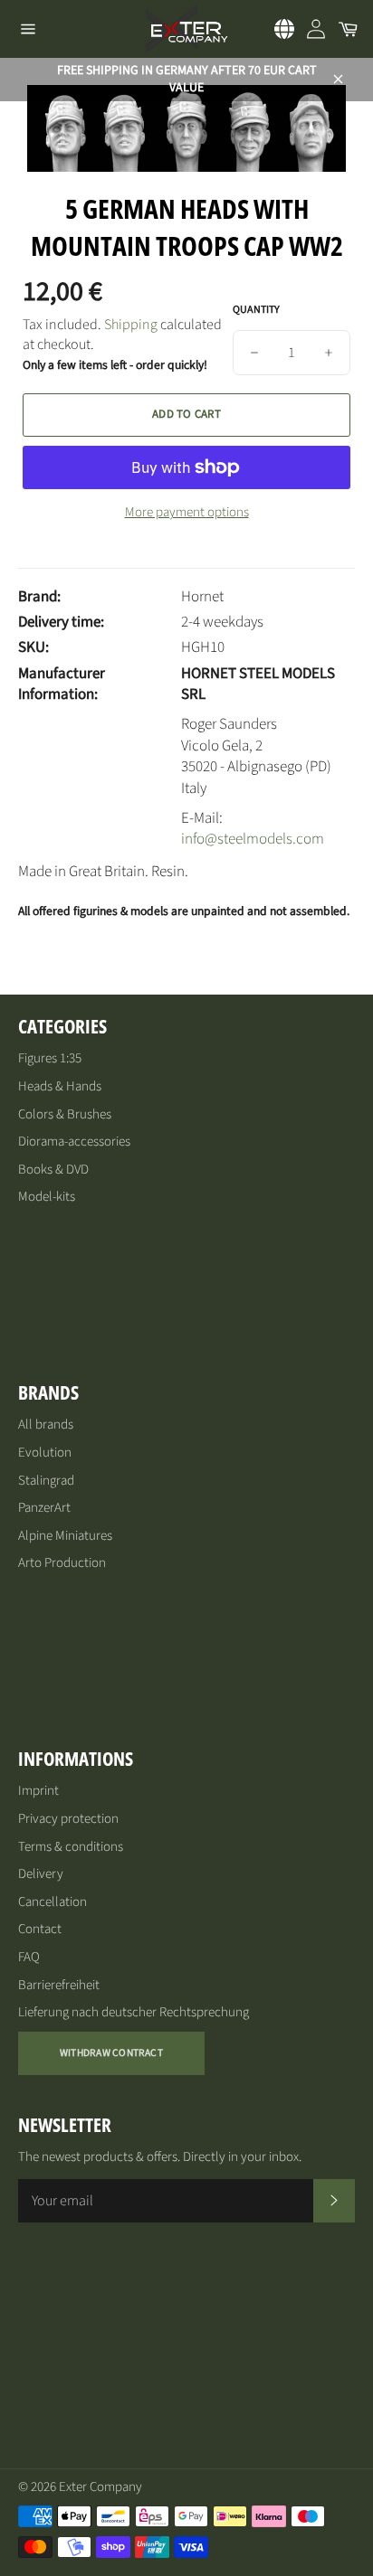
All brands (46, 1425)
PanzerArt (44, 1508)
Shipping (131, 325)
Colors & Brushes (65, 1114)
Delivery (41, 1874)
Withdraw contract (111, 2053)
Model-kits (47, 1197)
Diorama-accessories (74, 1142)
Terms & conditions (71, 1847)
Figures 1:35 (50, 1058)
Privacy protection (68, 1819)
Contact (40, 1929)
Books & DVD (53, 1170)
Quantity (256, 310)
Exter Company (100, 2487)
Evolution (45, 1453)
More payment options (187, 513)
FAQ (29, 1957)
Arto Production (62, 1563)
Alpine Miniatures (65, 1536)
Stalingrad (46, 1481)
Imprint (38, 1791)
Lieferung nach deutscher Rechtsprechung (134, 2012)
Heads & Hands (60, 1086)
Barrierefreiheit (59, 1985)
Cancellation (53, 1902)
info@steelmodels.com (253, 839)
